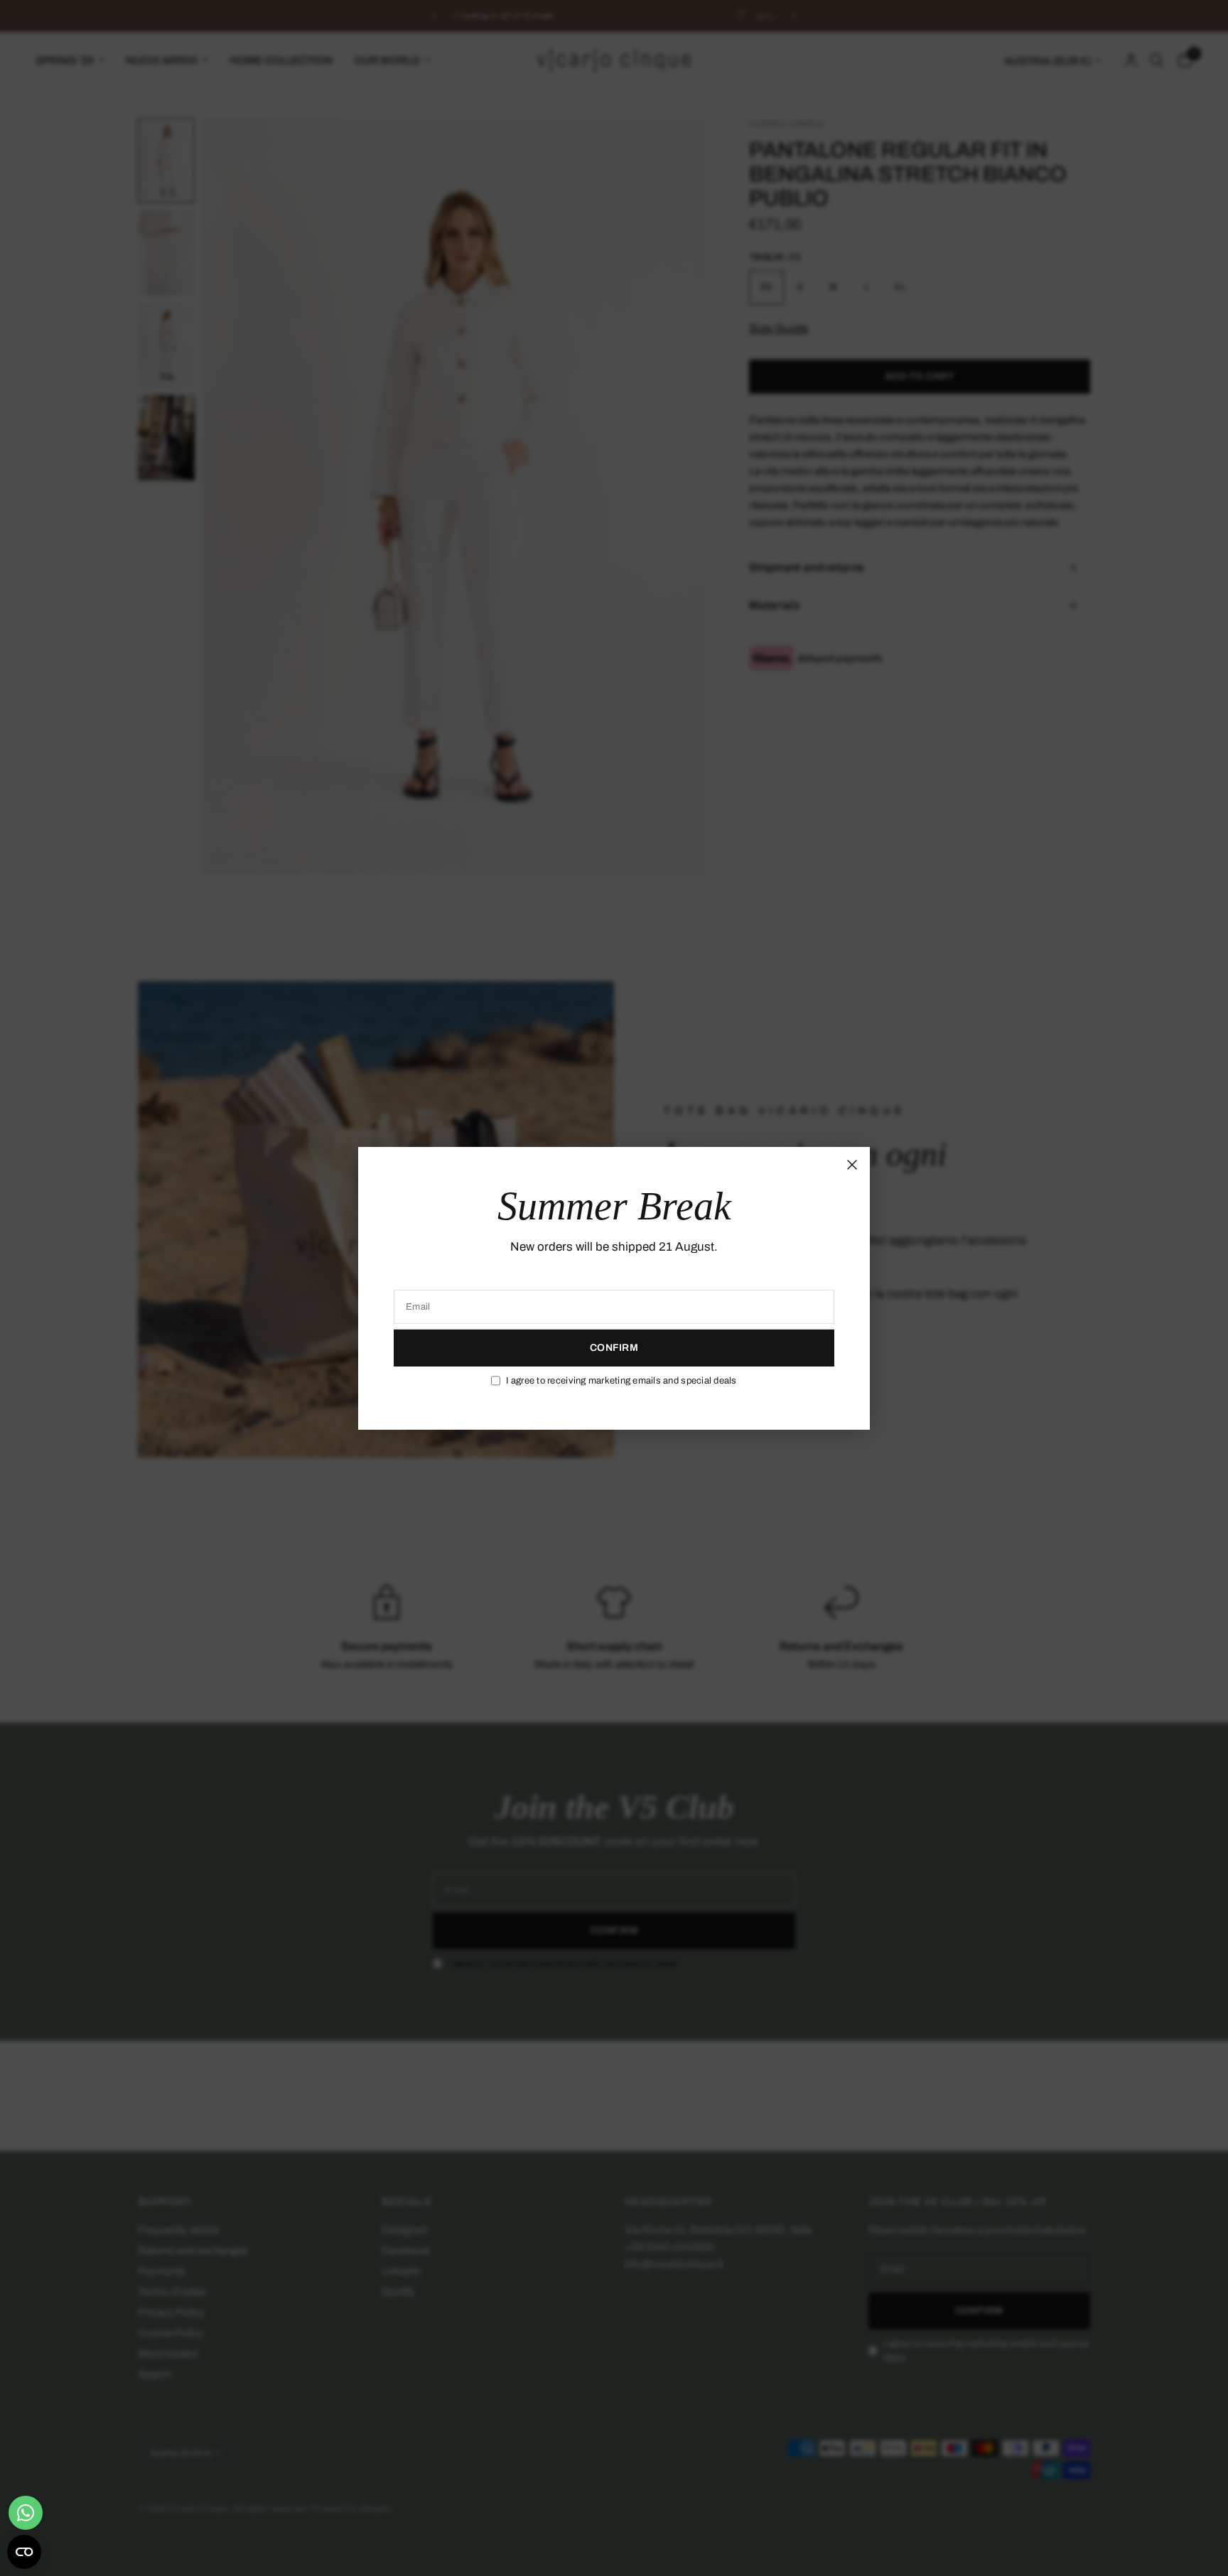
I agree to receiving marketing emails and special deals (621, 1381)
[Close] (852, 1164)
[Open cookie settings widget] (24, 2552)
